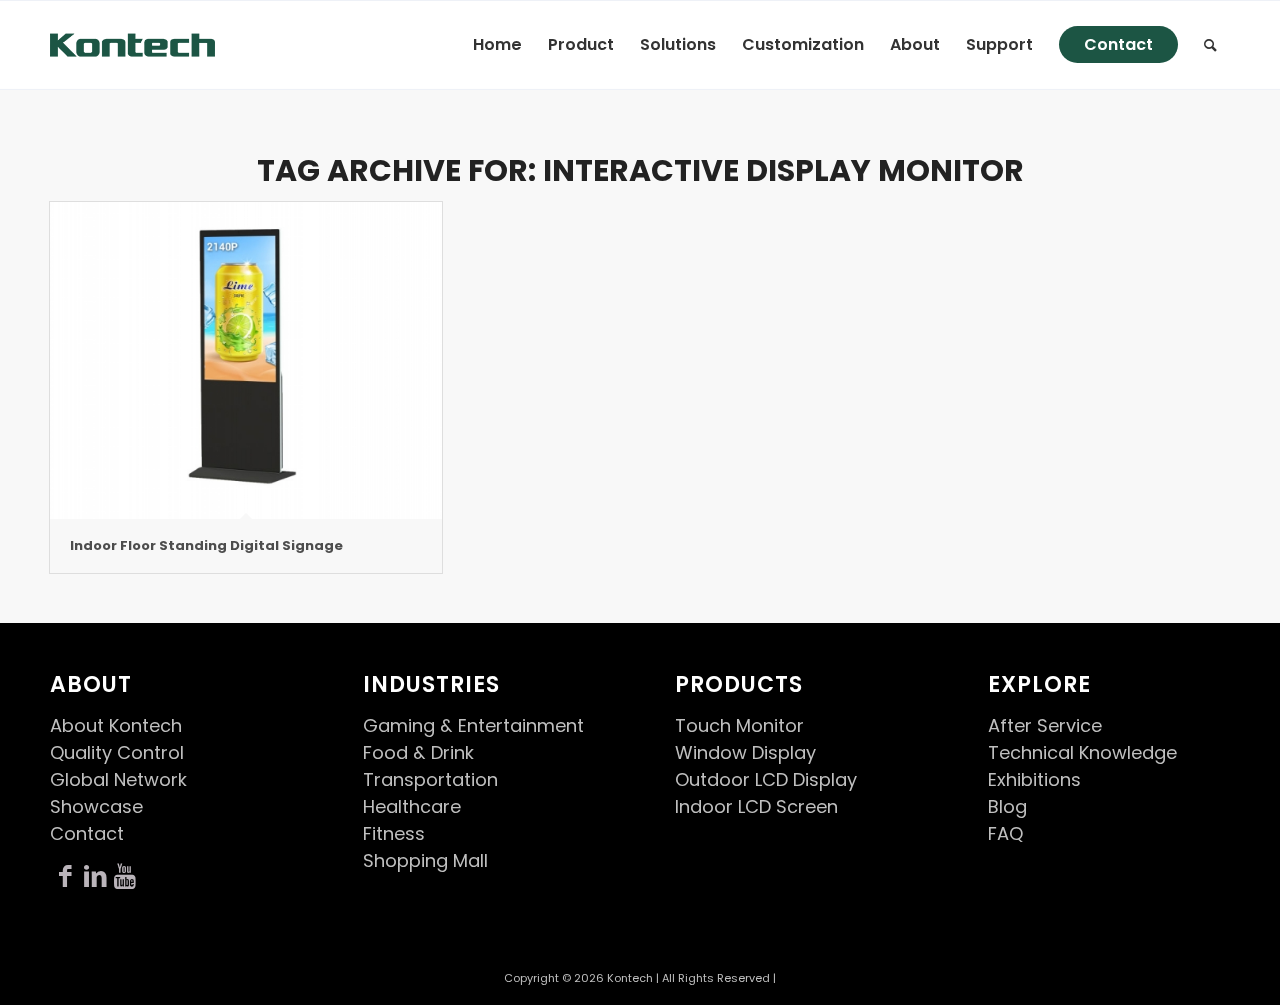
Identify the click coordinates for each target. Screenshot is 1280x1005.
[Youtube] (125, 877)
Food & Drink (418, 752)
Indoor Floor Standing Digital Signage (206, 545)
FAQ (1005, 833)
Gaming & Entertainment (473, 725)
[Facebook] (65, 877)
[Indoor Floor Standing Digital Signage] (246, 360)
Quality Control (117, 752)
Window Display (745, 752)
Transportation (430, 779)
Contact (87, 833)
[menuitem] (497, 45)
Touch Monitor (739, 725)
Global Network (118, 779)
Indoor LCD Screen (756, 806)
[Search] (1210, 45)
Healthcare (412, 806)
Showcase (96, 806)
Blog (1007, 806)
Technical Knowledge (1082, 752)
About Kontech (116, 725)
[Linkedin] (95, 877)
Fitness (394, 833)
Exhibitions (1034, 779)
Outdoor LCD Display (766, 779)
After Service (1045, 725)
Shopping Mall (425, 860)
